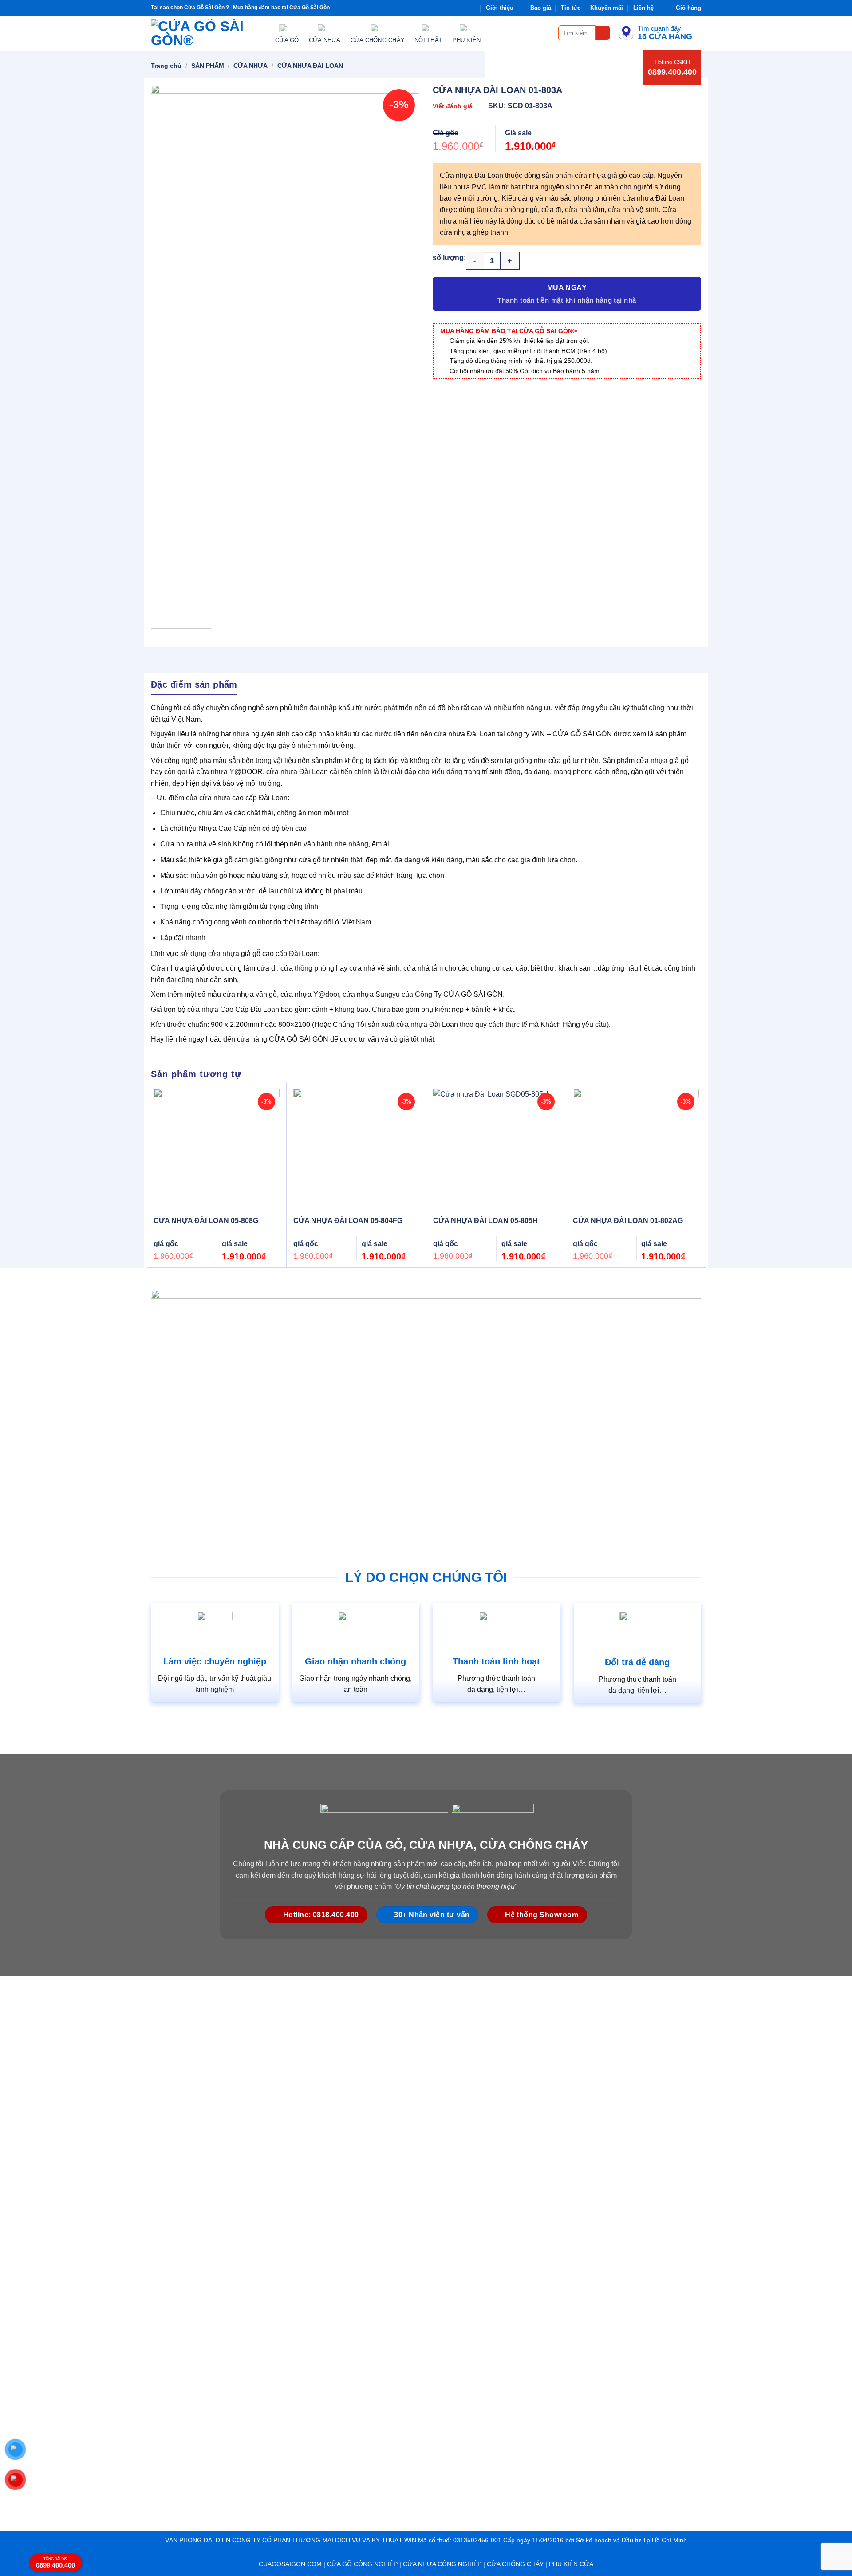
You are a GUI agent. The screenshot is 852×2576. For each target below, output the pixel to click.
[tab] (194, 684)
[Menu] (546, 33)
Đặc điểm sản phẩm (194, 684)
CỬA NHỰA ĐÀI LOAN (310, 66)
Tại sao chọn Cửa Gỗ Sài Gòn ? (190, 8)
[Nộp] (603, 33)
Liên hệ (643, 8)
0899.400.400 (672, 72)
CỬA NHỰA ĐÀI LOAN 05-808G (206, 1221)
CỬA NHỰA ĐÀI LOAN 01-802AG (628, 1221)
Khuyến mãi (607, 8)
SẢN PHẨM (208, 66)
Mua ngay (567, 288)
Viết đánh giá (453, 106)
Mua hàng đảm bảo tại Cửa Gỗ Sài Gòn (281, 8)
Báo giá (541, 8)
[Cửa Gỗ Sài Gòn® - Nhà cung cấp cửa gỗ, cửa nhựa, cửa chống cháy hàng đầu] (206, 33)
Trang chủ (166, 66)
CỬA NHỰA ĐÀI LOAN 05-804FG (348, 1221)
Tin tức (571, 8)
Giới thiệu (500, 8)
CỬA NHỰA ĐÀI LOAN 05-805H (485, 1221)
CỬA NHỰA (250, 66)
